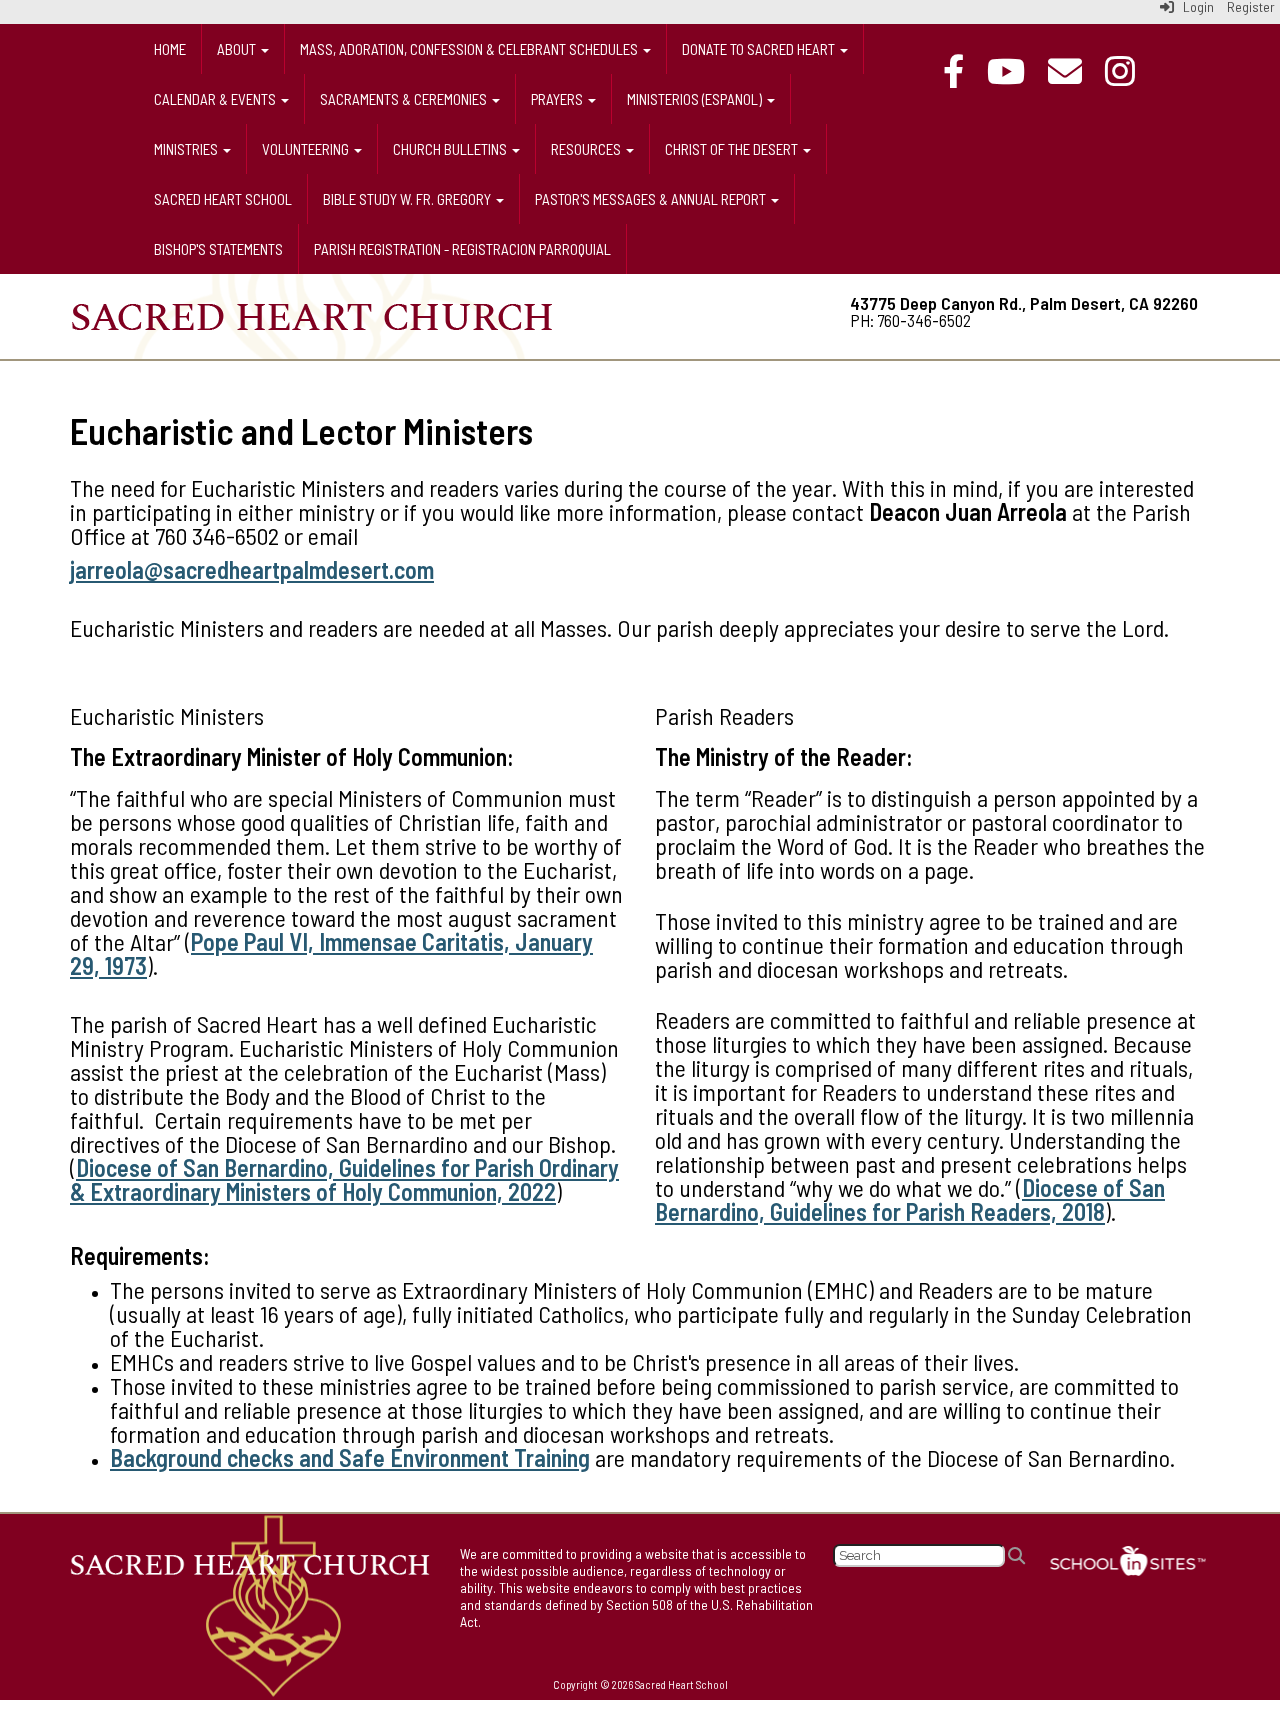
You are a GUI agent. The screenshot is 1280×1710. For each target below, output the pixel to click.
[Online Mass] (1016, 71)
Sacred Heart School (223, 199)
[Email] (1075, 71)
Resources (587, 149)
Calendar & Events (216, 99)
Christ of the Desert (733, 149)
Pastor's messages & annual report (652, 199)
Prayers (558, 99)
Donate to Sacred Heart (760, 49)
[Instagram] (1130, 71)
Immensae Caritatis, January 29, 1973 (331, 953)
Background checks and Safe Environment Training (350, 1457)
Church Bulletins (451, 149)
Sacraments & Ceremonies (405, 99)
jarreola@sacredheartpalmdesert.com (252, 569)
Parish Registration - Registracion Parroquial (462, 249)
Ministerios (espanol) (696, 99)
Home (170, 49)
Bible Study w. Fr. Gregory (408, 199)
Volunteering (307, 149)
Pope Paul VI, (255, 941)
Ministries (187, 149)
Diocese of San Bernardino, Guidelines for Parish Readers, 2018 (910, 1199)
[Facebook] (963, 71)
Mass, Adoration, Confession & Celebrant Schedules (470, 49)
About (238, 49)
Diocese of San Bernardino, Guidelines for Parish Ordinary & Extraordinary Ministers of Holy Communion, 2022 (344, 1179)
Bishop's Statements (218, 249)
